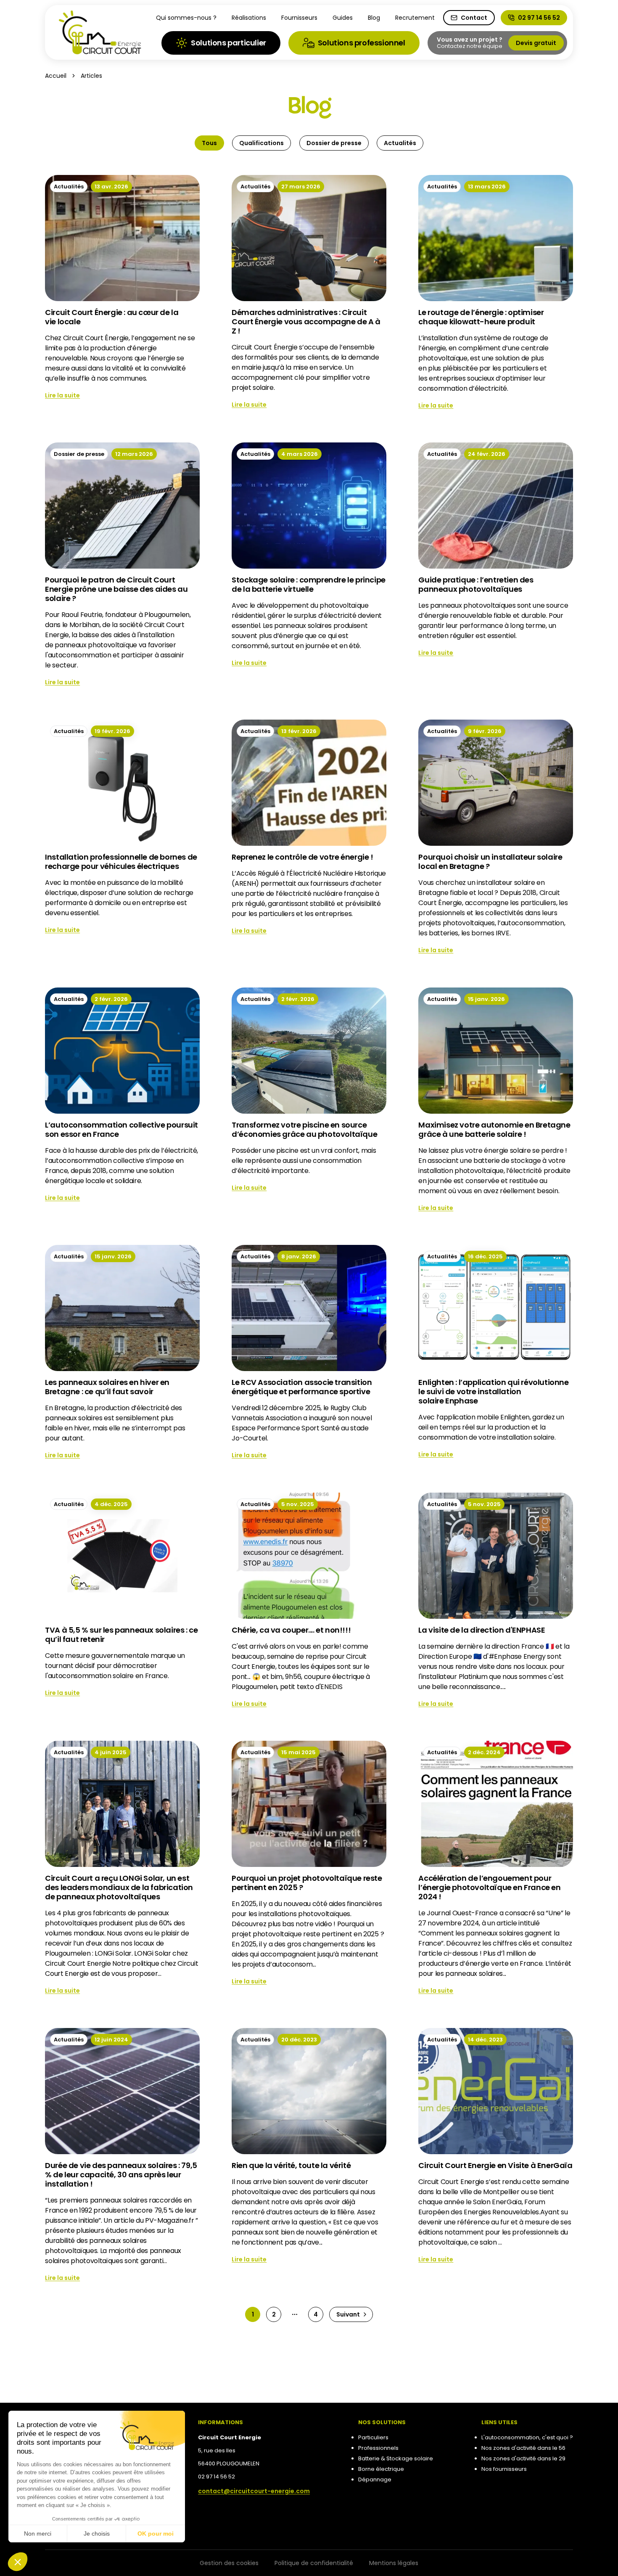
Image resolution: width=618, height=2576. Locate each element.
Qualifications (261, 143)
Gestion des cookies (229, 2563)
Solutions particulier (228, 43)
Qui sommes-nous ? (186, 18)
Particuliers (373, 2437)
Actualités (400, 143)
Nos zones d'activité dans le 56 (523, 2448)
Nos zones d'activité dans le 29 (523, 2458)
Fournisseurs (299, 18)
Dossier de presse (334, 143)
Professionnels (378, 2448)
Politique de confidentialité (314, 2563)
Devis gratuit (536, 43)
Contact (474, 18)
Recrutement (415, 18)
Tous (209, 143)
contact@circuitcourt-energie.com (254, 2491)
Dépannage (375, 2479)
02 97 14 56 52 (539, 18)
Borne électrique (381, 2469)
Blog (374, 18)
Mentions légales (394, 2563)
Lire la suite (62, 395)
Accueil (56, 76)
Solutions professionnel (362, 43)
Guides (343, 18)
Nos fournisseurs (504, 2469)
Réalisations (249, 18)
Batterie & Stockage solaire (396, 2458)
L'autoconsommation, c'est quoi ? (527, 2437)
